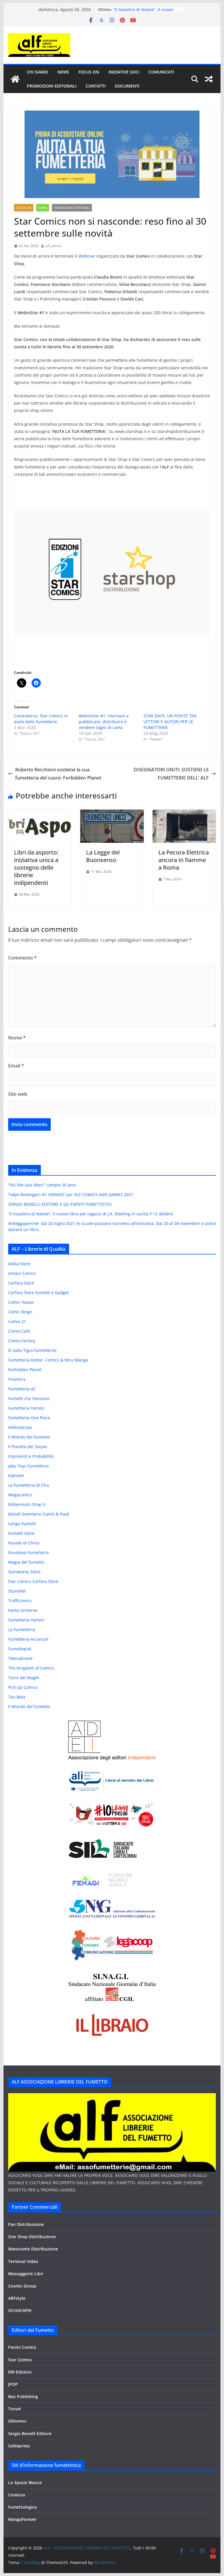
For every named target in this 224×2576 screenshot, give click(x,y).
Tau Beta (17, 1697)
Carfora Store (21, 1283)
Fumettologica (22, 2507)
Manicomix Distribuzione (33, 2249)
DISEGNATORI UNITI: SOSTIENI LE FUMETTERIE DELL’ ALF (171, 774)
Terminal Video (23, 2261)
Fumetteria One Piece (29, 1418)
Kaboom (16, 1475)
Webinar (87, 256)
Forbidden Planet (25, 1370)
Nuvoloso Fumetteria (28, 1552)
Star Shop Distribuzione (32, 2237)
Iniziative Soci (124, 72)
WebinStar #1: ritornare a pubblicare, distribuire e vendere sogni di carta (104, 722)
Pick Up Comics (23, 1687)
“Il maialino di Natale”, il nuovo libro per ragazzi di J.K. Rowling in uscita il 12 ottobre (91, 1214)
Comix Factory (22, 1341)
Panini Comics (22, 2347)
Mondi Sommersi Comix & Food (39, 1514)
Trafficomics (20, 1601)
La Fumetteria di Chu (29, 1485)
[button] (112, 573)
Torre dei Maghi (24, 1678)
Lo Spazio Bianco (25, 2482)
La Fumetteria (22, 1629)
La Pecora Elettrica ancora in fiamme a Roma (184, 860)
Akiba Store (19, 1264)
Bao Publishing (23, 2396)
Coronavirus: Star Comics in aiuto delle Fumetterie (41, 719)
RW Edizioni (20, 2372)
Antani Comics (22, 1273)
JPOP (13, 2384)
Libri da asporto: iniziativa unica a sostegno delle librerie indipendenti (36, 867)
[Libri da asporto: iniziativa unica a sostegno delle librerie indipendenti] (40, 814)
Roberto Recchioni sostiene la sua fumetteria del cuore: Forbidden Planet (58, 774)
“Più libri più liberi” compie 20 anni (42, 1185)
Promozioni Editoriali (52, 86)
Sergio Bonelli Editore (30, 2433)
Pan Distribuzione (26, 2224)
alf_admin (53, 246)
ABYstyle (17, 2298)
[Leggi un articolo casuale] (209, 79)
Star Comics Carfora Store (33, 1581)
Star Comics (20, 2360)
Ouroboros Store (24, 1572)
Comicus (17, 2495)
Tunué (14, 2409)
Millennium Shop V (27, 1504)
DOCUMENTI (127, 86)
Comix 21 (17, 1321)
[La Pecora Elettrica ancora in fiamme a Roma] (184, 814)
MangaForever (22, 2519)
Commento (22, 958)
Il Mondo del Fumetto (29, 1437)
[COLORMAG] (112, 2097)
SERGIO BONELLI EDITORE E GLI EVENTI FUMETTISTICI (60, 1204)
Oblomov (17, 2421)
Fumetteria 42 (22, 1389)
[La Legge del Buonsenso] (112, 814)
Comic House (21, 1302)
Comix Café (19, 1331)
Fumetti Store (21, 1533)
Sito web (18, 1094)
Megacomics (20, 1495)
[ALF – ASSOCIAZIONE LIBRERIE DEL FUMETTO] (15, 79)
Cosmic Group (22, 2286)
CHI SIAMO (37, 72)
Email (16, 1066)
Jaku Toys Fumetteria (28, 1466)
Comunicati (161, 72)
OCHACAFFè (20, 2310)
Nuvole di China (24, 1543)
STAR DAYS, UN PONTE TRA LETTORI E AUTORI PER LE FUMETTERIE (170, 722)
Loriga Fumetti (22, 1524)
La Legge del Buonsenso (103, 856)
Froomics (17, 1379)
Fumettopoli (20, 1649)
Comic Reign (20, 1312)
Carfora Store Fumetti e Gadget (38, 1293)
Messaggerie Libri (26, 2274)
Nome (17, 1038)
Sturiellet (17, 1591)
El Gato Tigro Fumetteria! (32, 1350)
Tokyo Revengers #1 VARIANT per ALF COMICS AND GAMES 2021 (71, 1194)
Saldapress (19, 2446)
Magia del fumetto (26, 1562)
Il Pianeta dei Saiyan (28, 1447)
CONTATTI (96, 86)
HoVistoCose (20, 1427)
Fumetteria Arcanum (28, 1639)
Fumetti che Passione (29, 1398)
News (63, 72)
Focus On (89, 72)
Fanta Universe (23, 1610)
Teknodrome (20, 1658)
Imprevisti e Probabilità (31, 1456)
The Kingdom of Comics (31, 1668)
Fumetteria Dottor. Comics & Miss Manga (48, 1360)
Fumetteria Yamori (26, 1408)
